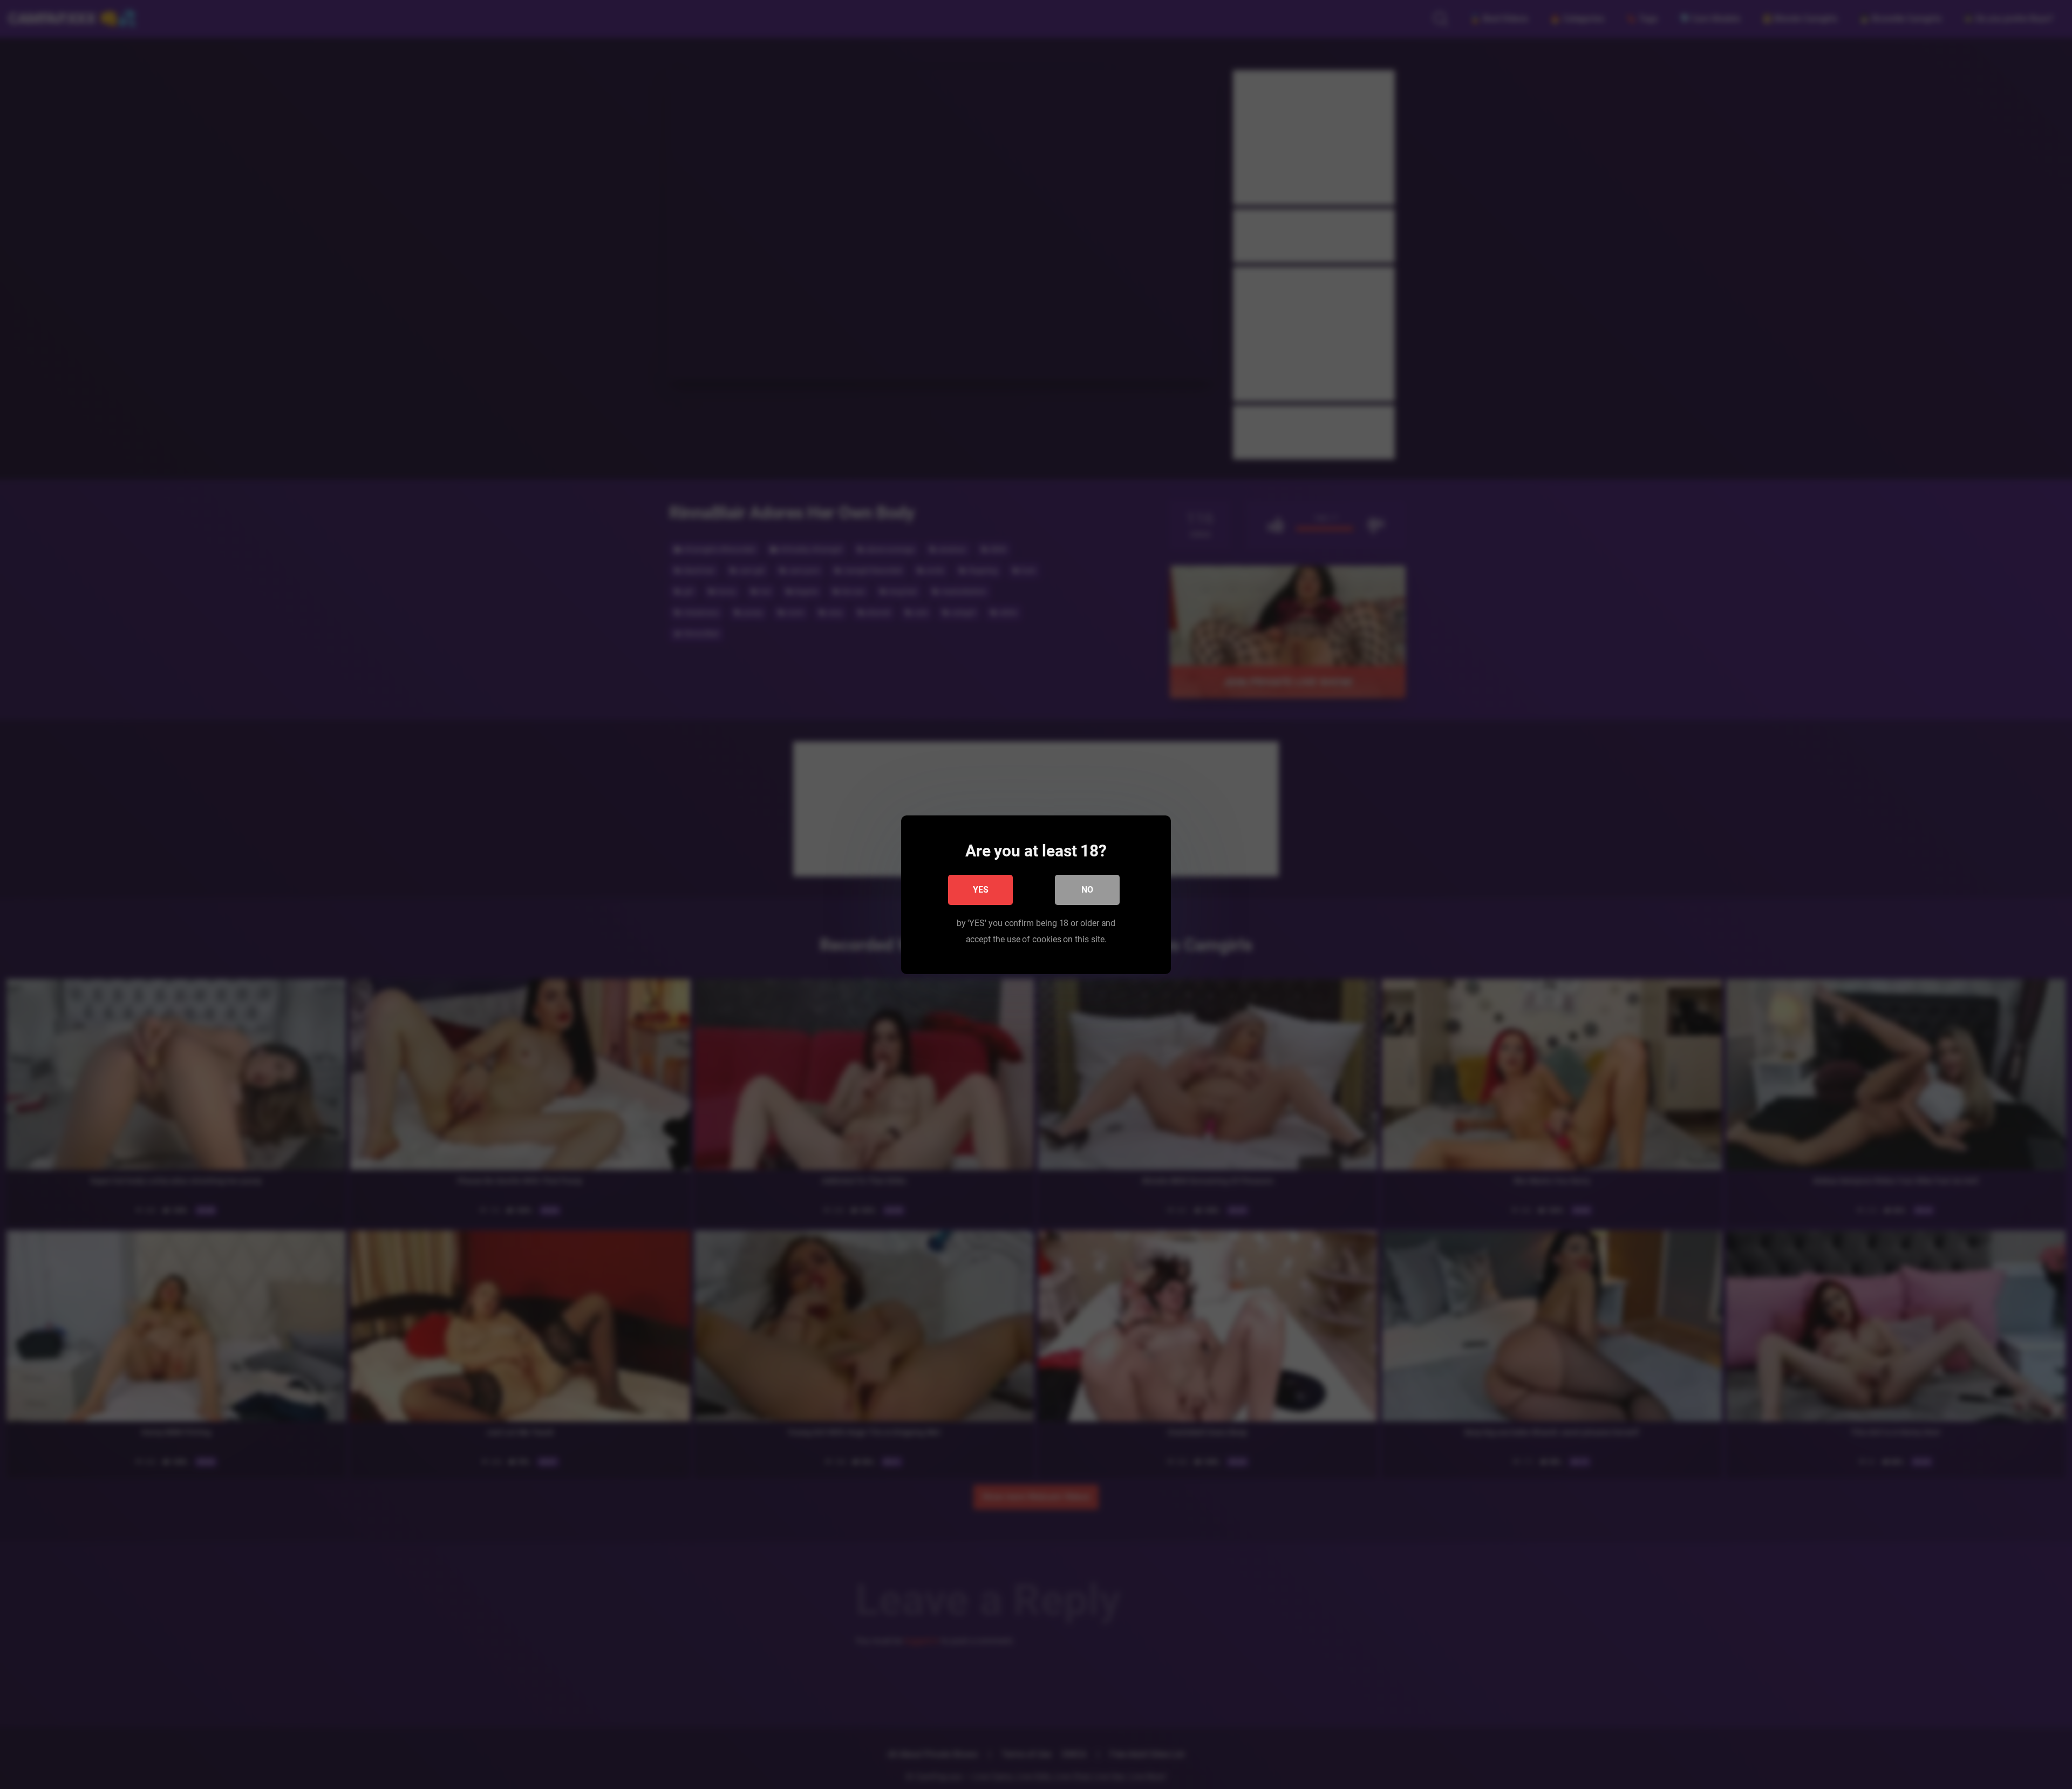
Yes (981, 889)
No (1087, 889)
